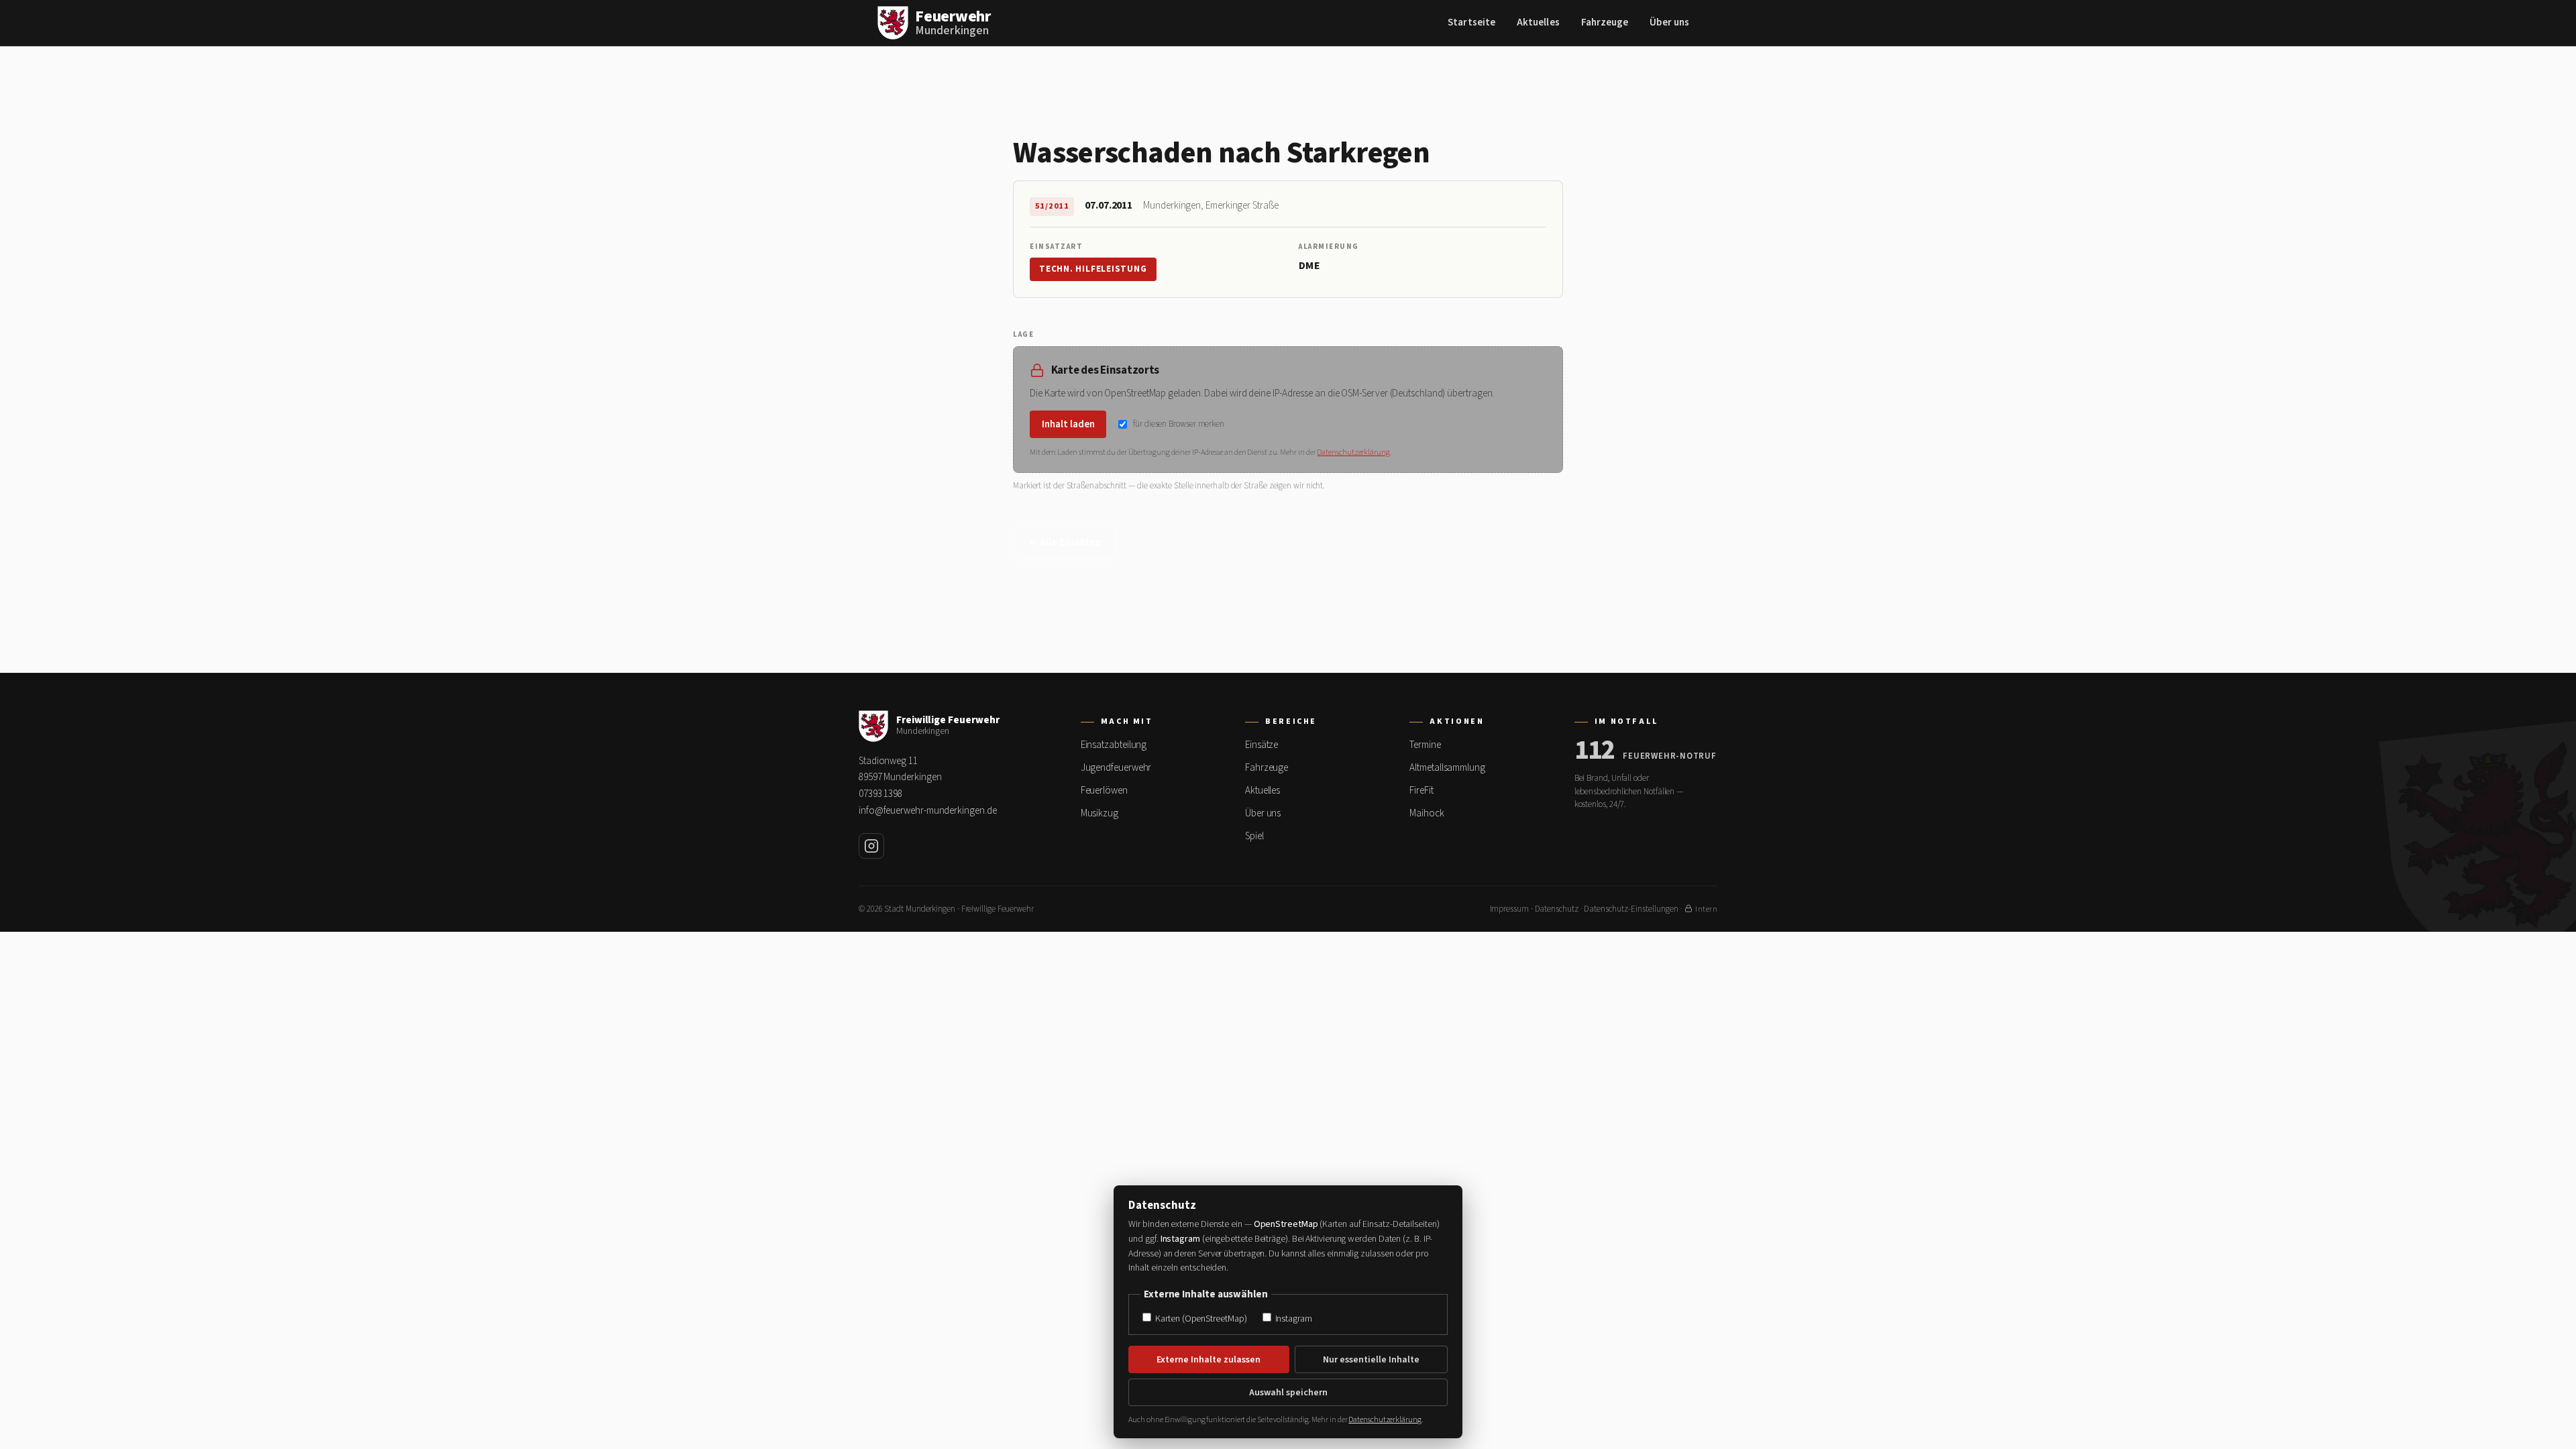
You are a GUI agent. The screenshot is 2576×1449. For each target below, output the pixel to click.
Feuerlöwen (1104, 791)
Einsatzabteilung (1114, 745)
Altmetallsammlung (1447, 768)
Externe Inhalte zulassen (1209, 1360)
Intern (1706, 909)
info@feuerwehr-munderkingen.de (927, 811)
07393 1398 (880, 794)
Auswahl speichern (1288, 1393)
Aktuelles (1538, 22)
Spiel (1254, 836)
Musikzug (1099, 813)
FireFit (1421, 791)
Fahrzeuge (1605, 22)
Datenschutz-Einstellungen (1631, 909)
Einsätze (1262, 745)
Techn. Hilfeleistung (1093, 269)
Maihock (1427, 813)
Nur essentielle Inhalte (1371, 1360)
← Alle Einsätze (1065, 542)
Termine (1425, 745)
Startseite (1471, 22)
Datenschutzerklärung (1353, 452)
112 (1595, 751)
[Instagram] (871, 846)
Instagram (1293, 1319)
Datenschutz (1557, 909)
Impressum (1509, 909)
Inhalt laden (1068, 424)
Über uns (1669, 22)
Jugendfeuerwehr (1116, 768)
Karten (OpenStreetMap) (1200, 1319)
